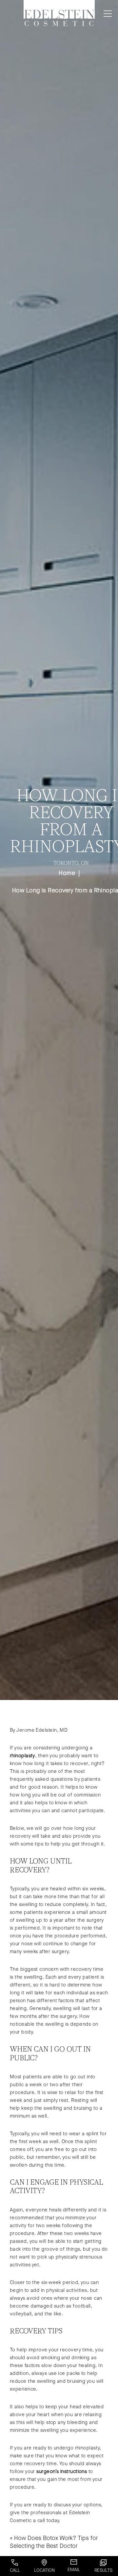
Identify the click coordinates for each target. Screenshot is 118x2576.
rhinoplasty (22, 1756)
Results (103, 2570)
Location (44, 2570)
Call (15, 2570)
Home (67, 873)
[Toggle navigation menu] (106, 14)
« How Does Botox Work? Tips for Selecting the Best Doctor (54, 2542)
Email (74, 2570)
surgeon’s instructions (62, 2471)
